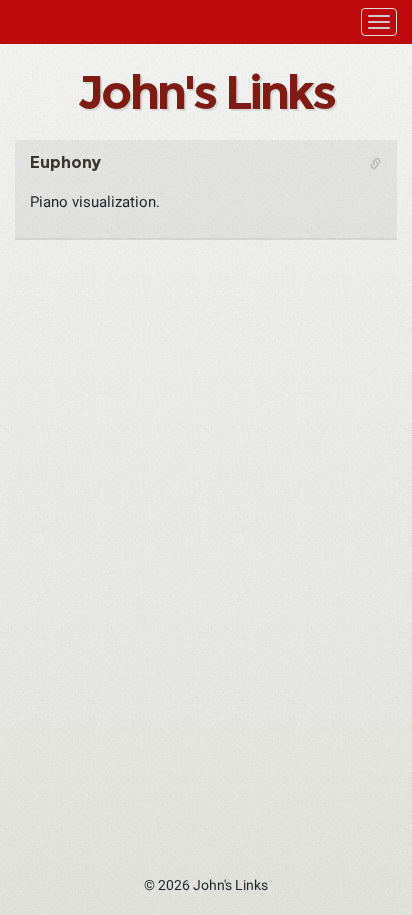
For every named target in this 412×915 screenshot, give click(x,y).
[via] (137, 179)
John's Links (205, 92)
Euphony (65, 162)
